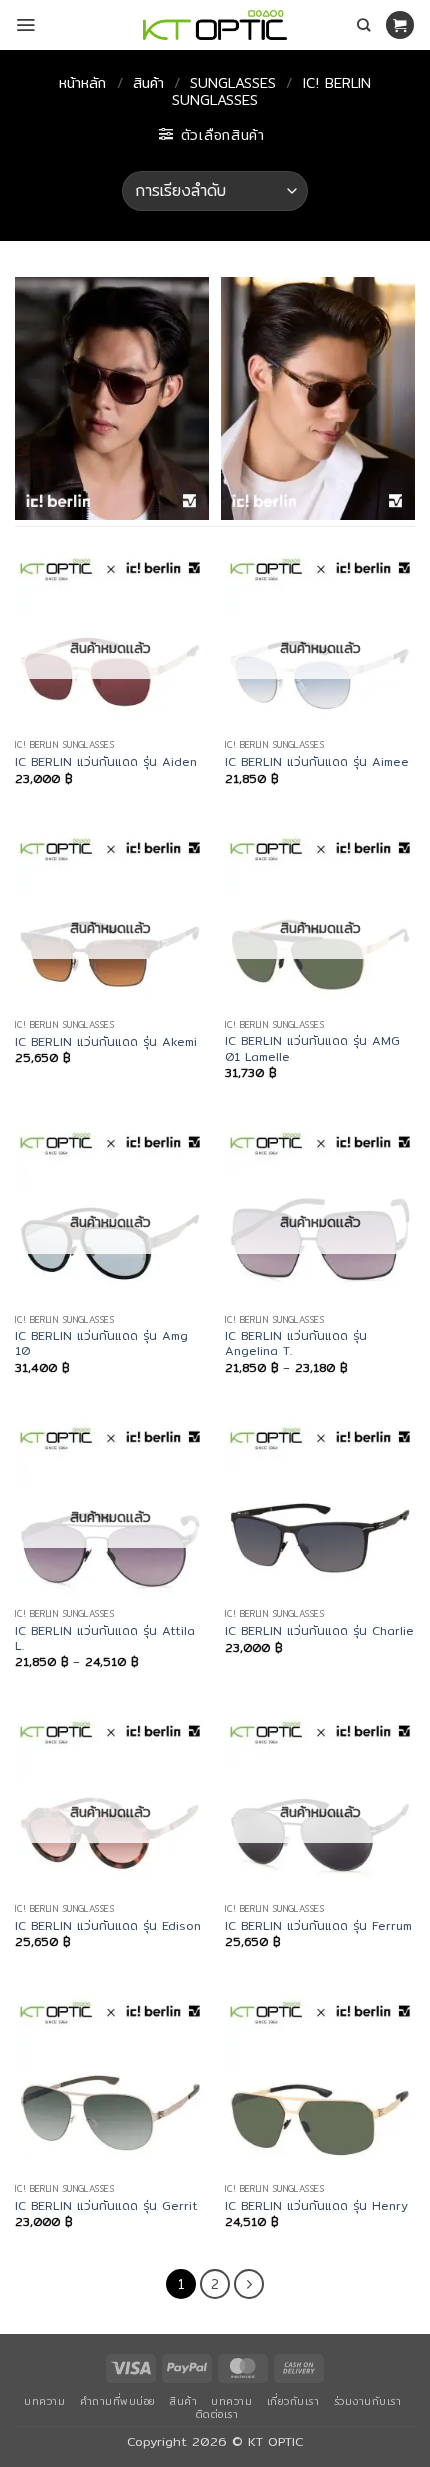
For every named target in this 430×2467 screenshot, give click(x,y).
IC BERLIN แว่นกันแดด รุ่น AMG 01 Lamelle (312, 1048)
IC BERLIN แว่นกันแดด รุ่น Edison (108, 1925)
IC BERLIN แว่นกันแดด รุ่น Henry (316, 2205)
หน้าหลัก (82, 83)
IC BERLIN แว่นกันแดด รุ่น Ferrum (318, 1925)
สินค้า (148, 83)
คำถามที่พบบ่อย (118, 2401)
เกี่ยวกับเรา (293, 2401)
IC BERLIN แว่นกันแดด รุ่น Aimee (317, 761)
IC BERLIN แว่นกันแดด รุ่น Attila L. (105, 1638)
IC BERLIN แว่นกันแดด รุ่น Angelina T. (296, 1343)
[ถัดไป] (248, 2283)
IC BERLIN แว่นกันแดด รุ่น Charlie (319, 1630)
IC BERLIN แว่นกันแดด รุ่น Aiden (106, 761)
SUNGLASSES (233, 83)
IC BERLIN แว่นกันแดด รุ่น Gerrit (106, 2205)
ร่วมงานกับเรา (368, 2401)
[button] (25, 25)
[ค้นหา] (363, 25)
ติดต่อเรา (217, 2414)
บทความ (44, 2401)
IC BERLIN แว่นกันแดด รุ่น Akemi (106, 1041)
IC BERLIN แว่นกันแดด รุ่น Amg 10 (101, 1343)
